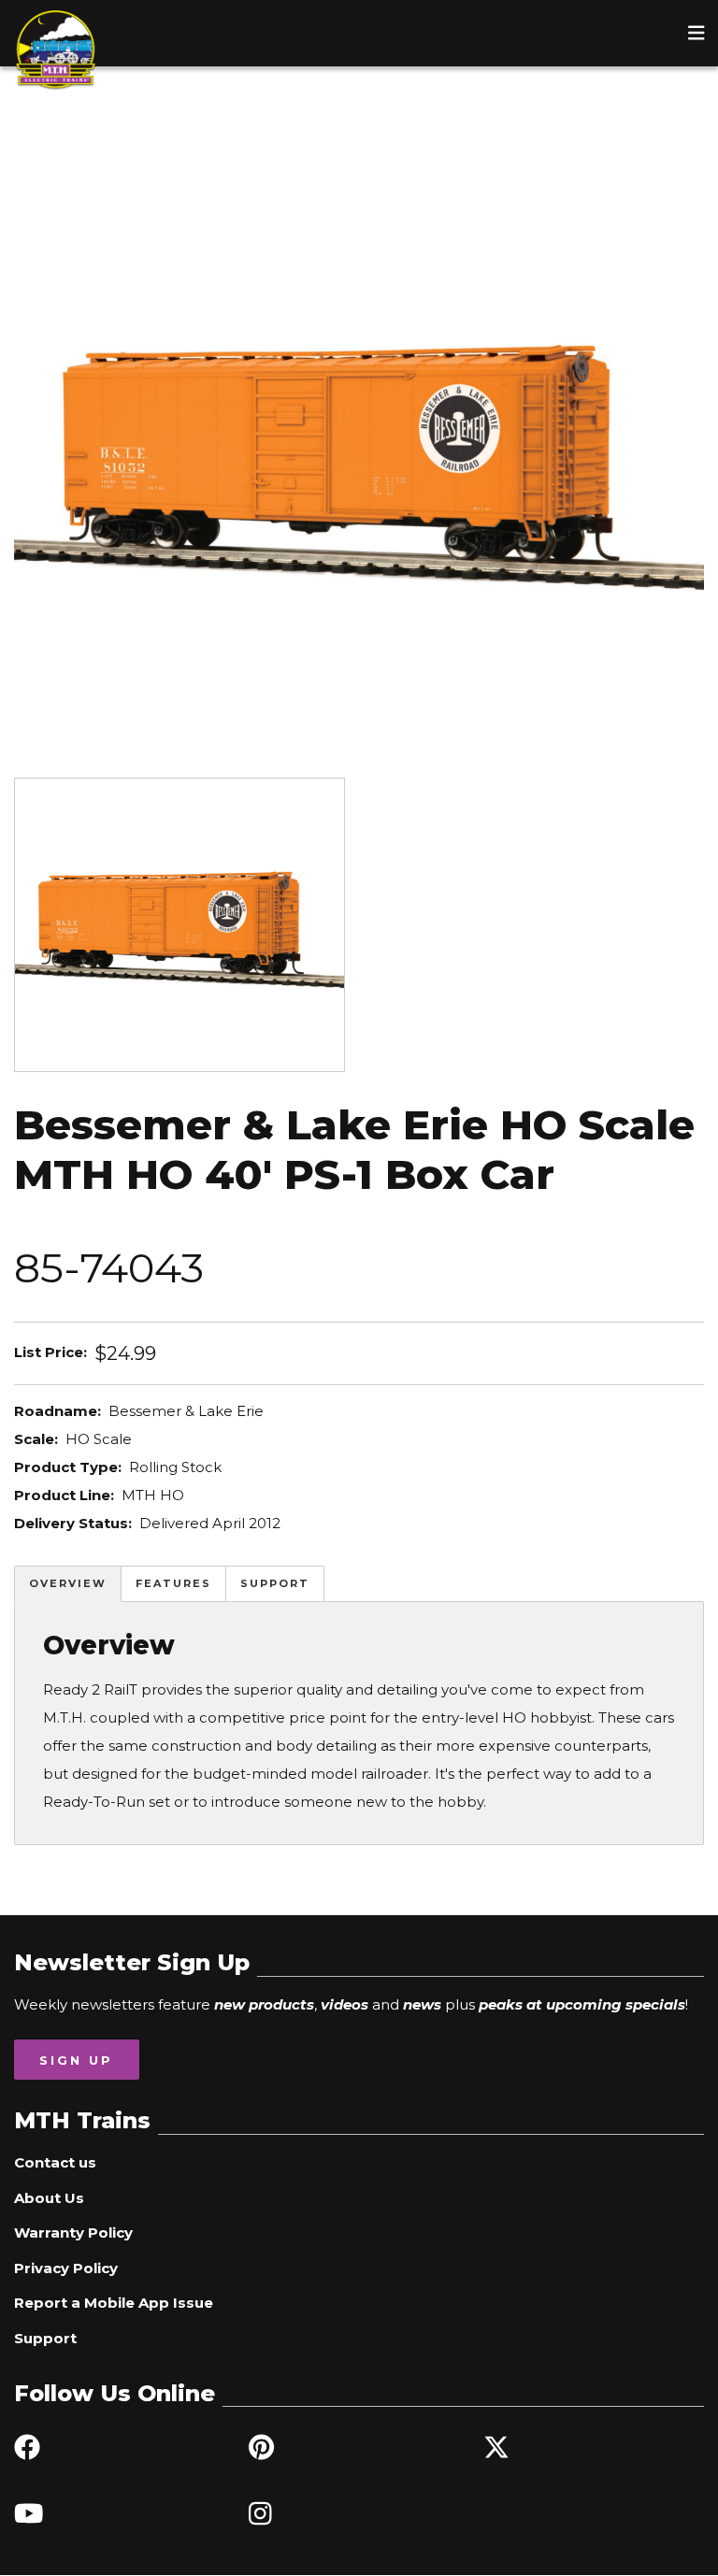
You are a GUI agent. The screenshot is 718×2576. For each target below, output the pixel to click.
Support (275, 1583)
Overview (68, 1583)
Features (173, 1583)
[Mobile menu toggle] (696, 33)
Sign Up (76, 2060)
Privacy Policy (66, 2268)
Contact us (55, 2162)
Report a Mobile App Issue (114, 2303)
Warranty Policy (73, 2233)
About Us (49, 2198)
